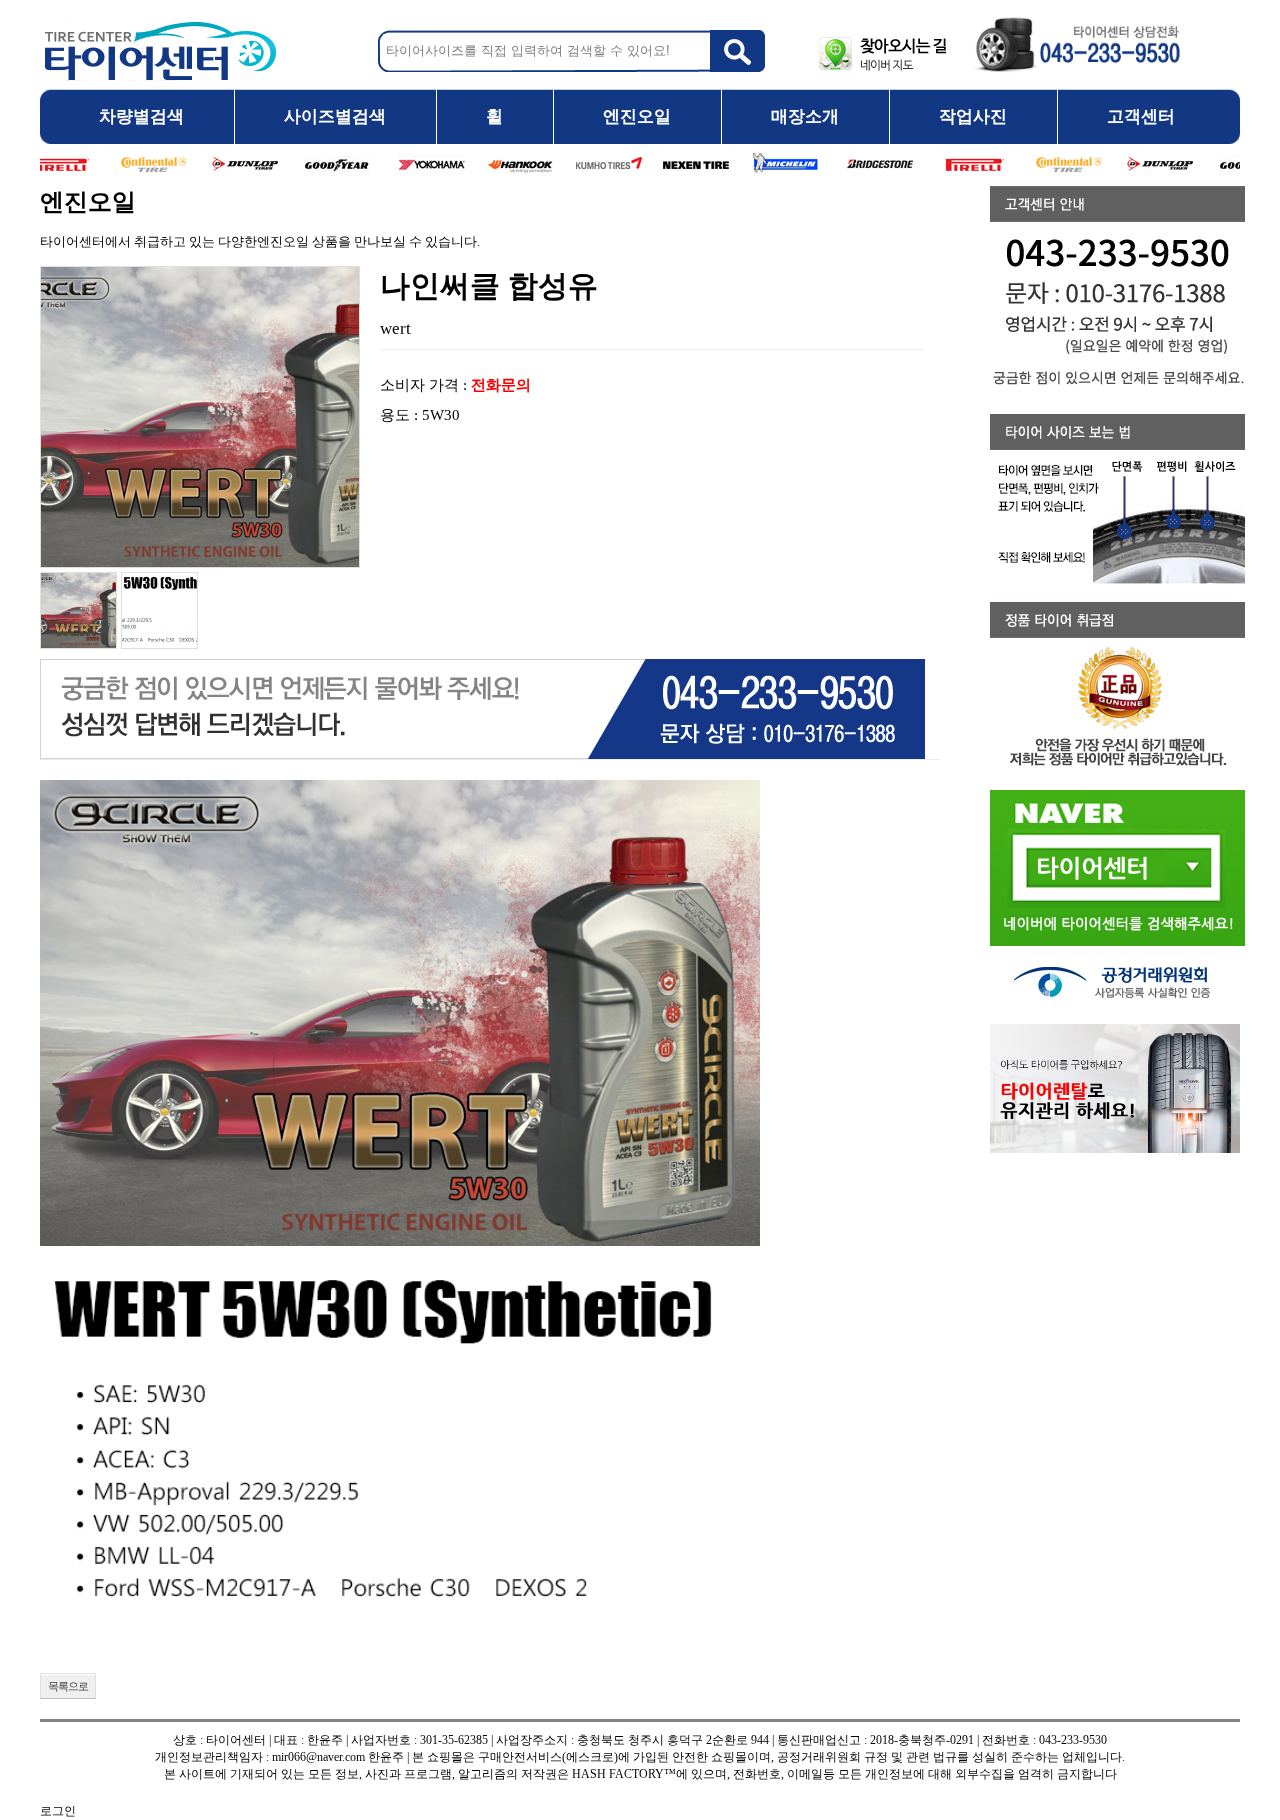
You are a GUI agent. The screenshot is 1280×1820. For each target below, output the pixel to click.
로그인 (58, 1811)
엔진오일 (637, 116)
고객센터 (1141, 116)
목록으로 (68, 1686)
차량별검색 (141, 116)
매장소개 (805, 116)
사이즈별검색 (335, 116)
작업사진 (973, 116)
